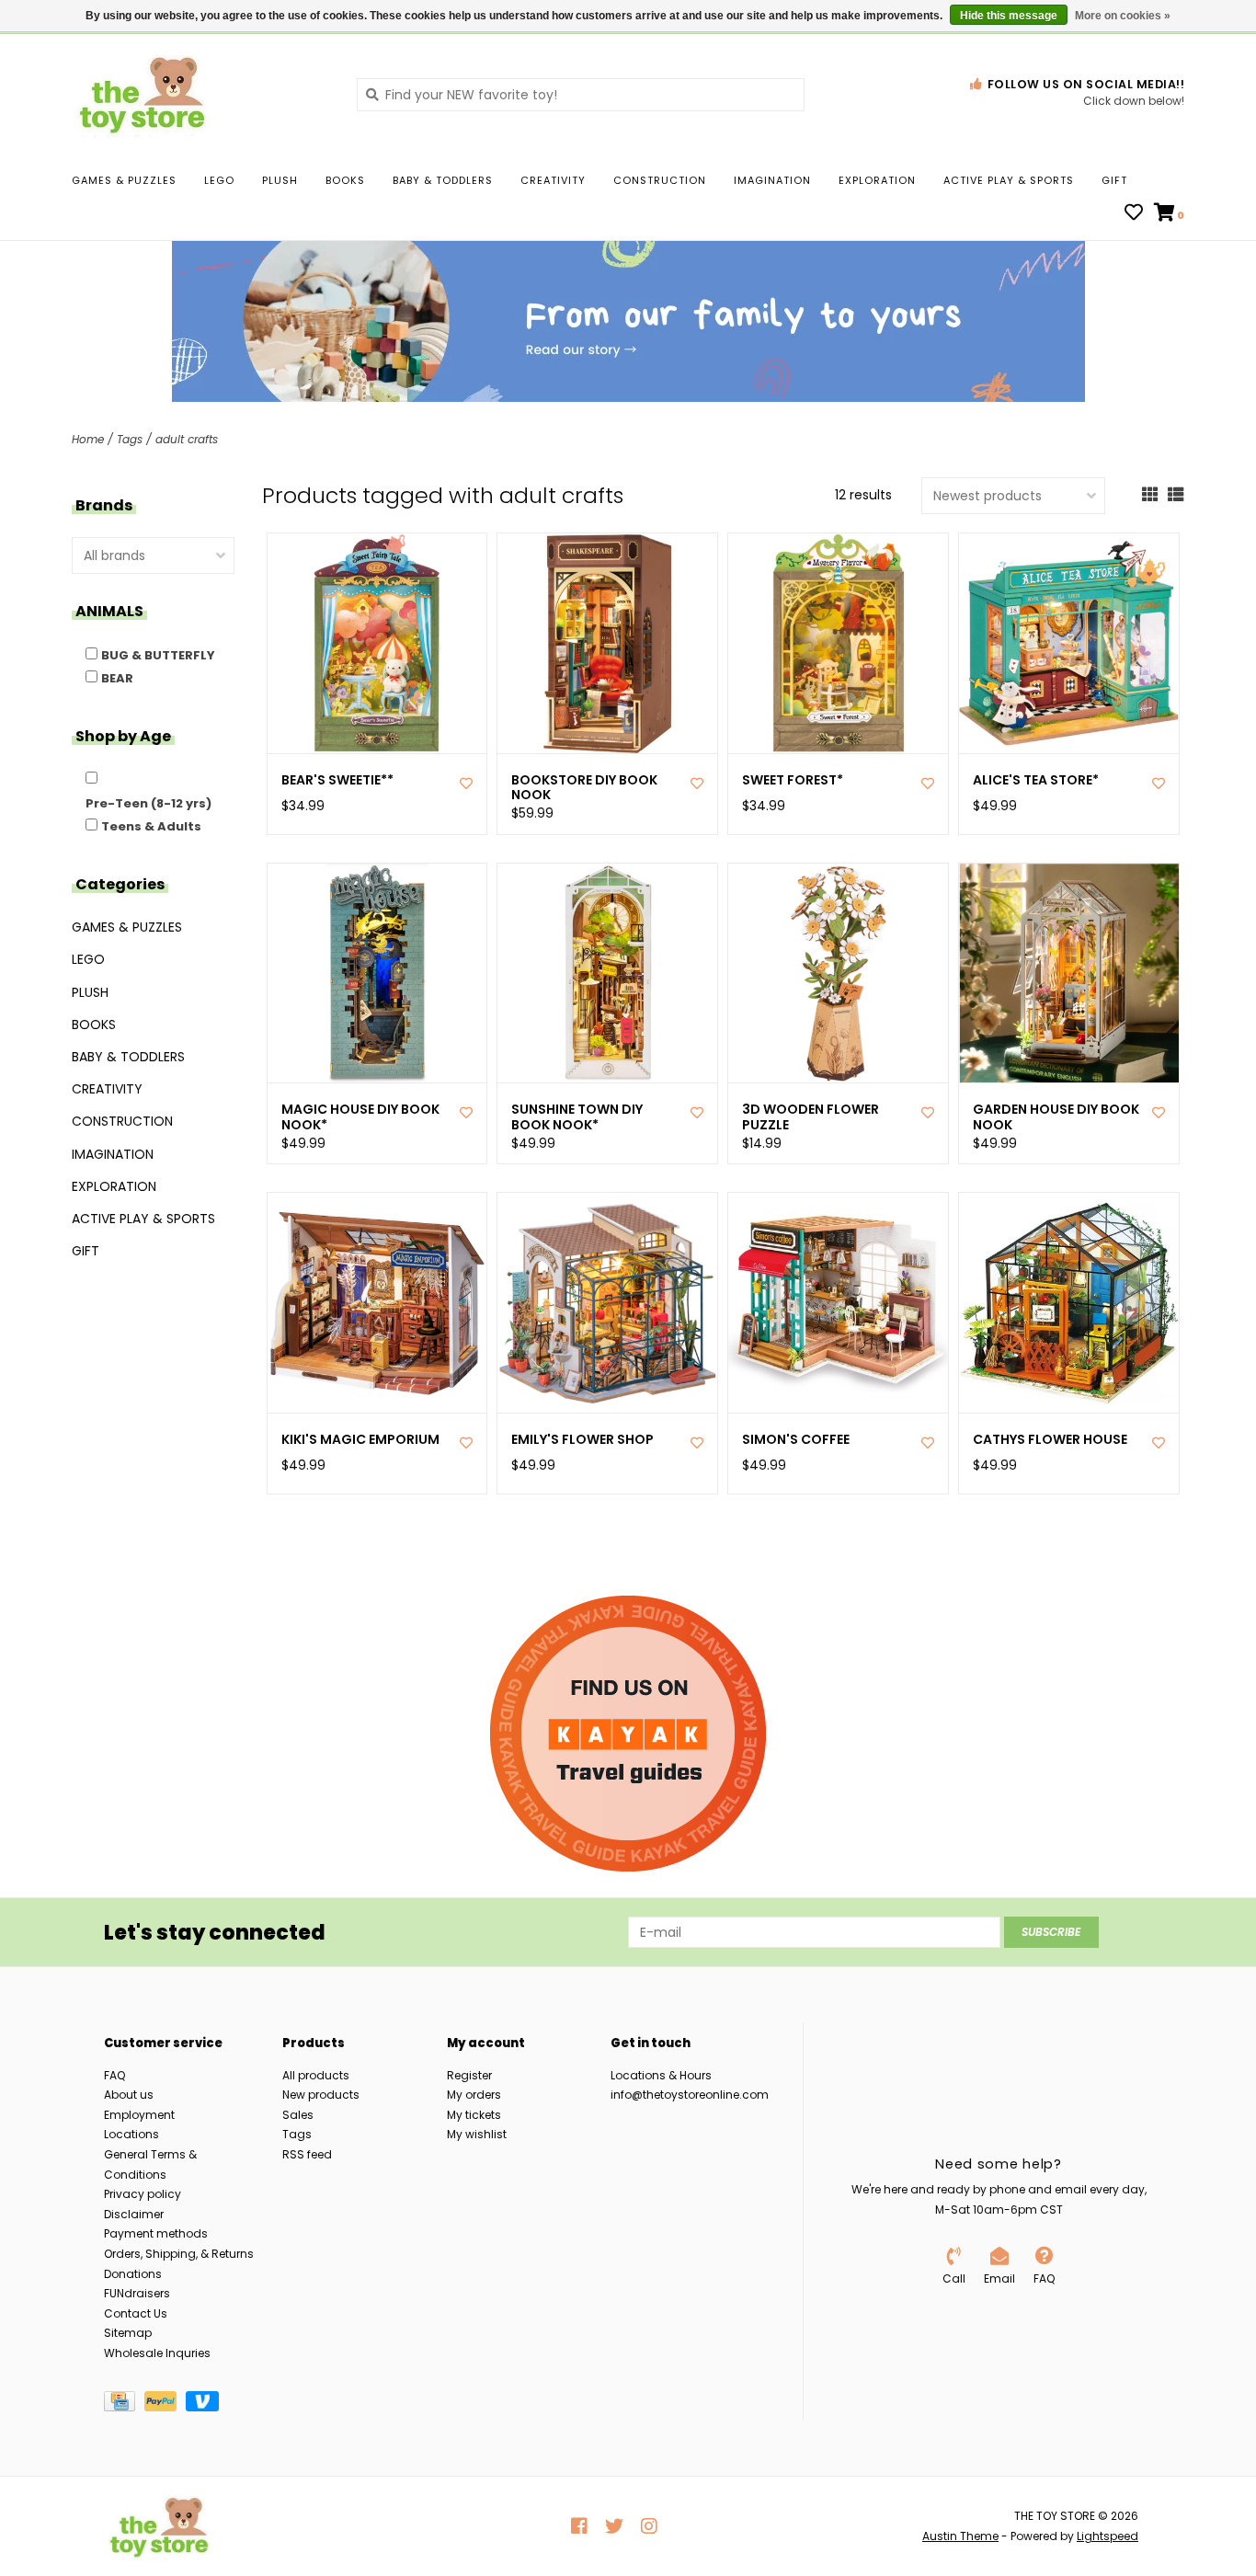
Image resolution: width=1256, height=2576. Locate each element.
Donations (133, 2274)
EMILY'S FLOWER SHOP (582, 1440)
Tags (130, 439)
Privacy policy (143, 2194)
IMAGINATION (772, 180)
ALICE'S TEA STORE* (1036, 780)
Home (88, 439)
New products (321, 2095)
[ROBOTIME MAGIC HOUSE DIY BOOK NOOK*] (377, 973)
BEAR (117, 678)
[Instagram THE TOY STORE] (649, 2526)
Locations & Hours (661, 2075)
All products (316, 2075)
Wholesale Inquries (157, 2353)
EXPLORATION (877, 180)
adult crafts (187, 439)
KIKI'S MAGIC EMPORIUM (360, 1440)
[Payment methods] (124, 2404)
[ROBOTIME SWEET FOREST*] (838, 643)
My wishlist (477, 2134)
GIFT (1114, 180)
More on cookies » (1123, 16)
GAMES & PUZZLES (124, 180)
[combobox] (581, 95)
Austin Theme (960, 2536)
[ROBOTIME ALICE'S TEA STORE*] (1069, 643)
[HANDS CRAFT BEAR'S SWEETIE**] (377, 643)
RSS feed (307, 2154)
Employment (139, 2115)
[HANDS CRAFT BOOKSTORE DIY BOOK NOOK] (607, 643)
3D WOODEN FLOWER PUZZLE (811, 1117)
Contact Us (136, 2313)
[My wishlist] (1134, 214)
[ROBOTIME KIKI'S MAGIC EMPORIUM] (377, 1303)
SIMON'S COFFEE (796, 1440)
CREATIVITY (553, 180)
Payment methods (156, 2233)
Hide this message (1009, 16)
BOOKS (345, 180)
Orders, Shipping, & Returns (179, 2254)
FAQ (114, 2075)
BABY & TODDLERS (443, 180)
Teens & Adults (151, 826)
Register (469, 2075)
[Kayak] (628, 1734)
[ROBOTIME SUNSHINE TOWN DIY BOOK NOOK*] (607, 973)
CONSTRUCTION (660, 180)
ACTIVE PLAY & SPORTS (1009, 180)
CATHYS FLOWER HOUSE (1050, 1440)
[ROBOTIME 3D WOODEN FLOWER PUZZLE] (838, 973)
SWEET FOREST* (793, 780)
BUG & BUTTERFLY (158, 655)
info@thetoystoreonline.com (690, 2095)
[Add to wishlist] (466, 784)
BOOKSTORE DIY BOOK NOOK (584, 788)
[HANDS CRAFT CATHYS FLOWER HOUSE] (1069, 1303)
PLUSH (280, 180)
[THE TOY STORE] (200, 94)
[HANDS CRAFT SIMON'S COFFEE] (838, 1303)
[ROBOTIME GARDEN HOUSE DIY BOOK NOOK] (1069, 973)
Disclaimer (134, 2214)
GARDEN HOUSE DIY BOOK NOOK (1056, 1117)
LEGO (219, 180)
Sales (298, 2115)
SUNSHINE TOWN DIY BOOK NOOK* (577, 1117)
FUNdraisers (137, 2293)
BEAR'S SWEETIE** (337, 780)
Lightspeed (1108, 2536)
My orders (474, 2095)
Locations (131, 2134)
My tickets (474, 2115)
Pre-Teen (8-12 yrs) (148, 803)
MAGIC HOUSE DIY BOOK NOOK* (360, 1117)
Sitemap (128, 2333)
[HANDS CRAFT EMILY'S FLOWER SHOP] (607, 1303)
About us (129, 2095)
